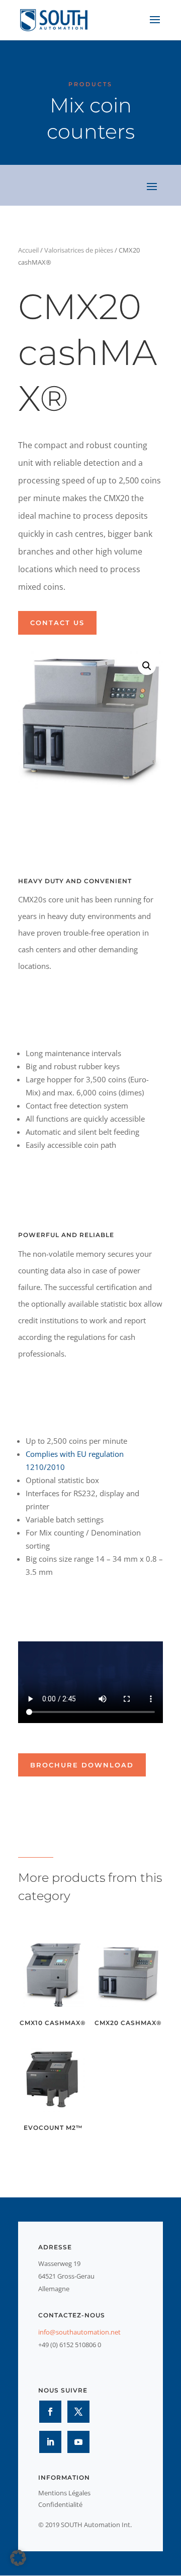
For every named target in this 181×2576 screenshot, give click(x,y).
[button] (147, 666)
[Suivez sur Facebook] (50, 2412)
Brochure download (82, 1765)
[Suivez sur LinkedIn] (50, 2442)
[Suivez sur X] (78, 2412)
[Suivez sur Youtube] (78, 2442)
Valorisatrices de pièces (79, 250)
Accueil (28, 250)
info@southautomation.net (79, 2332)
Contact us (57, 623)
